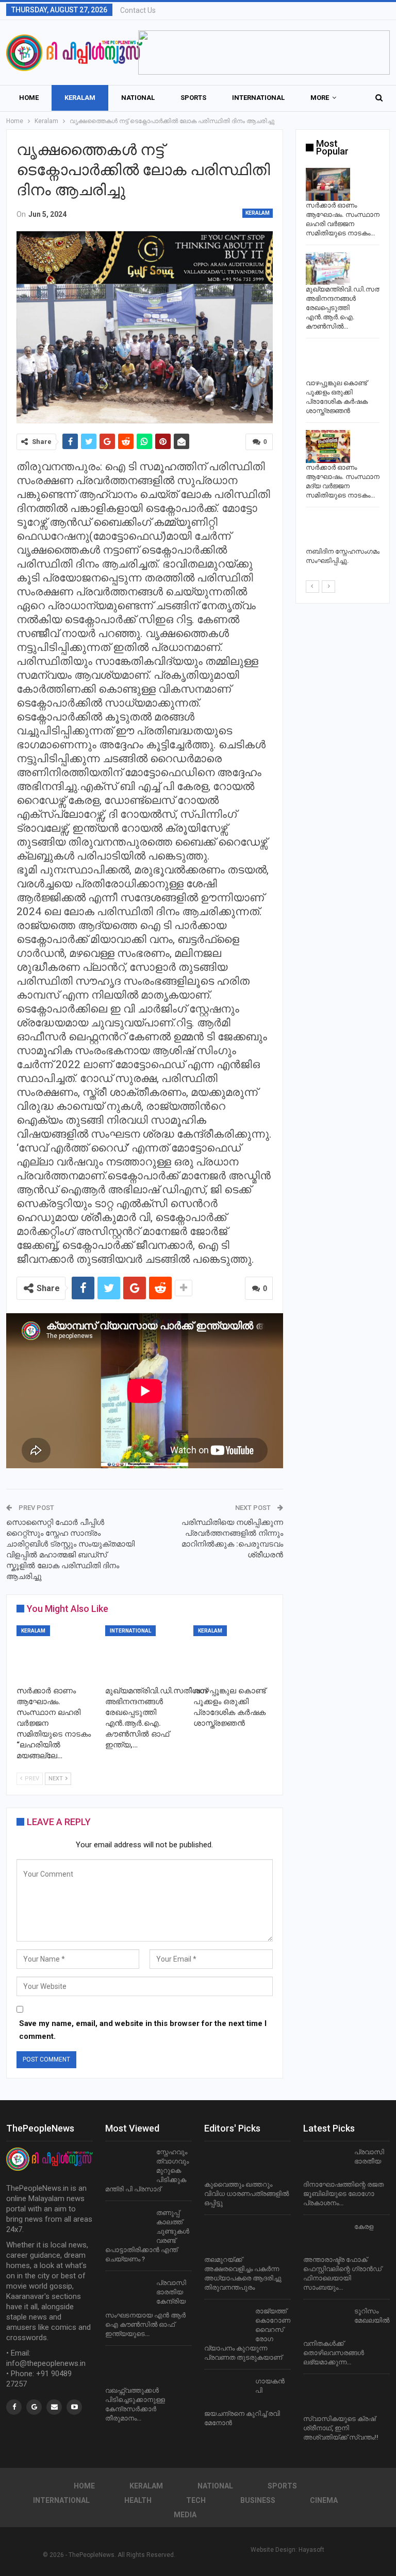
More (320, 98)
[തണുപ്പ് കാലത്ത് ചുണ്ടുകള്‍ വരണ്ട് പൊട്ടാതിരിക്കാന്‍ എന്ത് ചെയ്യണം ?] (127, 2225)
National (138, 98)
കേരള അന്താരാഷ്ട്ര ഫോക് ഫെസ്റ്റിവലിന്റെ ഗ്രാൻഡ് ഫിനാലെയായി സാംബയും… (342, 2257)
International (258, 98)
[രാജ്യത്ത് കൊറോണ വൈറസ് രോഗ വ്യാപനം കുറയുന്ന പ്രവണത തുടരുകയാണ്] (226, 2323)
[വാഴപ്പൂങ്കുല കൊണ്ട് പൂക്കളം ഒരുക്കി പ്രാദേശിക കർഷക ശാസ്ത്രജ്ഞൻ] (233, 1653)
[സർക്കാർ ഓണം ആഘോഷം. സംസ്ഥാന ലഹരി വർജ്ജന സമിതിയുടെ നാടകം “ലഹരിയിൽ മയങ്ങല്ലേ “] (56, 1653)
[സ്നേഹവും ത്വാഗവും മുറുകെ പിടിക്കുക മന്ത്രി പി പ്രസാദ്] (127, 2164)
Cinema (324, 2500)
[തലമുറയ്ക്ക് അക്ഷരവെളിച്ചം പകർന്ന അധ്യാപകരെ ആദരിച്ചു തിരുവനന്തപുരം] (226, 2239)
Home (29, 98)
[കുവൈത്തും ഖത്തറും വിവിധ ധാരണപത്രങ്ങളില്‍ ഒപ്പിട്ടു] (226, 2164)
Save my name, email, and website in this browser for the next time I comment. (143, 2030)
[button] (264, 53)
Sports (193, 98)
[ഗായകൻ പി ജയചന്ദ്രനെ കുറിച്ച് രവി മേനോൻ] (226, 2393)
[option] (343, 368)
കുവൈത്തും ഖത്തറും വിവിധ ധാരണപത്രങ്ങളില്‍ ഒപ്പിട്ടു (246, 2194)
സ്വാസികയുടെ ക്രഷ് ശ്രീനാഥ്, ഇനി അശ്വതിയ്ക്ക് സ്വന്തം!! (341, 2428)
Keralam (80, 98)
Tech (196, 2500)
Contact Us (138, 10)
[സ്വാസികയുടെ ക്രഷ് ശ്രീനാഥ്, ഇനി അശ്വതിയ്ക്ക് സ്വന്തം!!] (325, 2398)
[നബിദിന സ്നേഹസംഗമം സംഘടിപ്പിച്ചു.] (328, 531)
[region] (264, 53)
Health (138, 2500)
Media (185, 2515)
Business (258, 2500)
